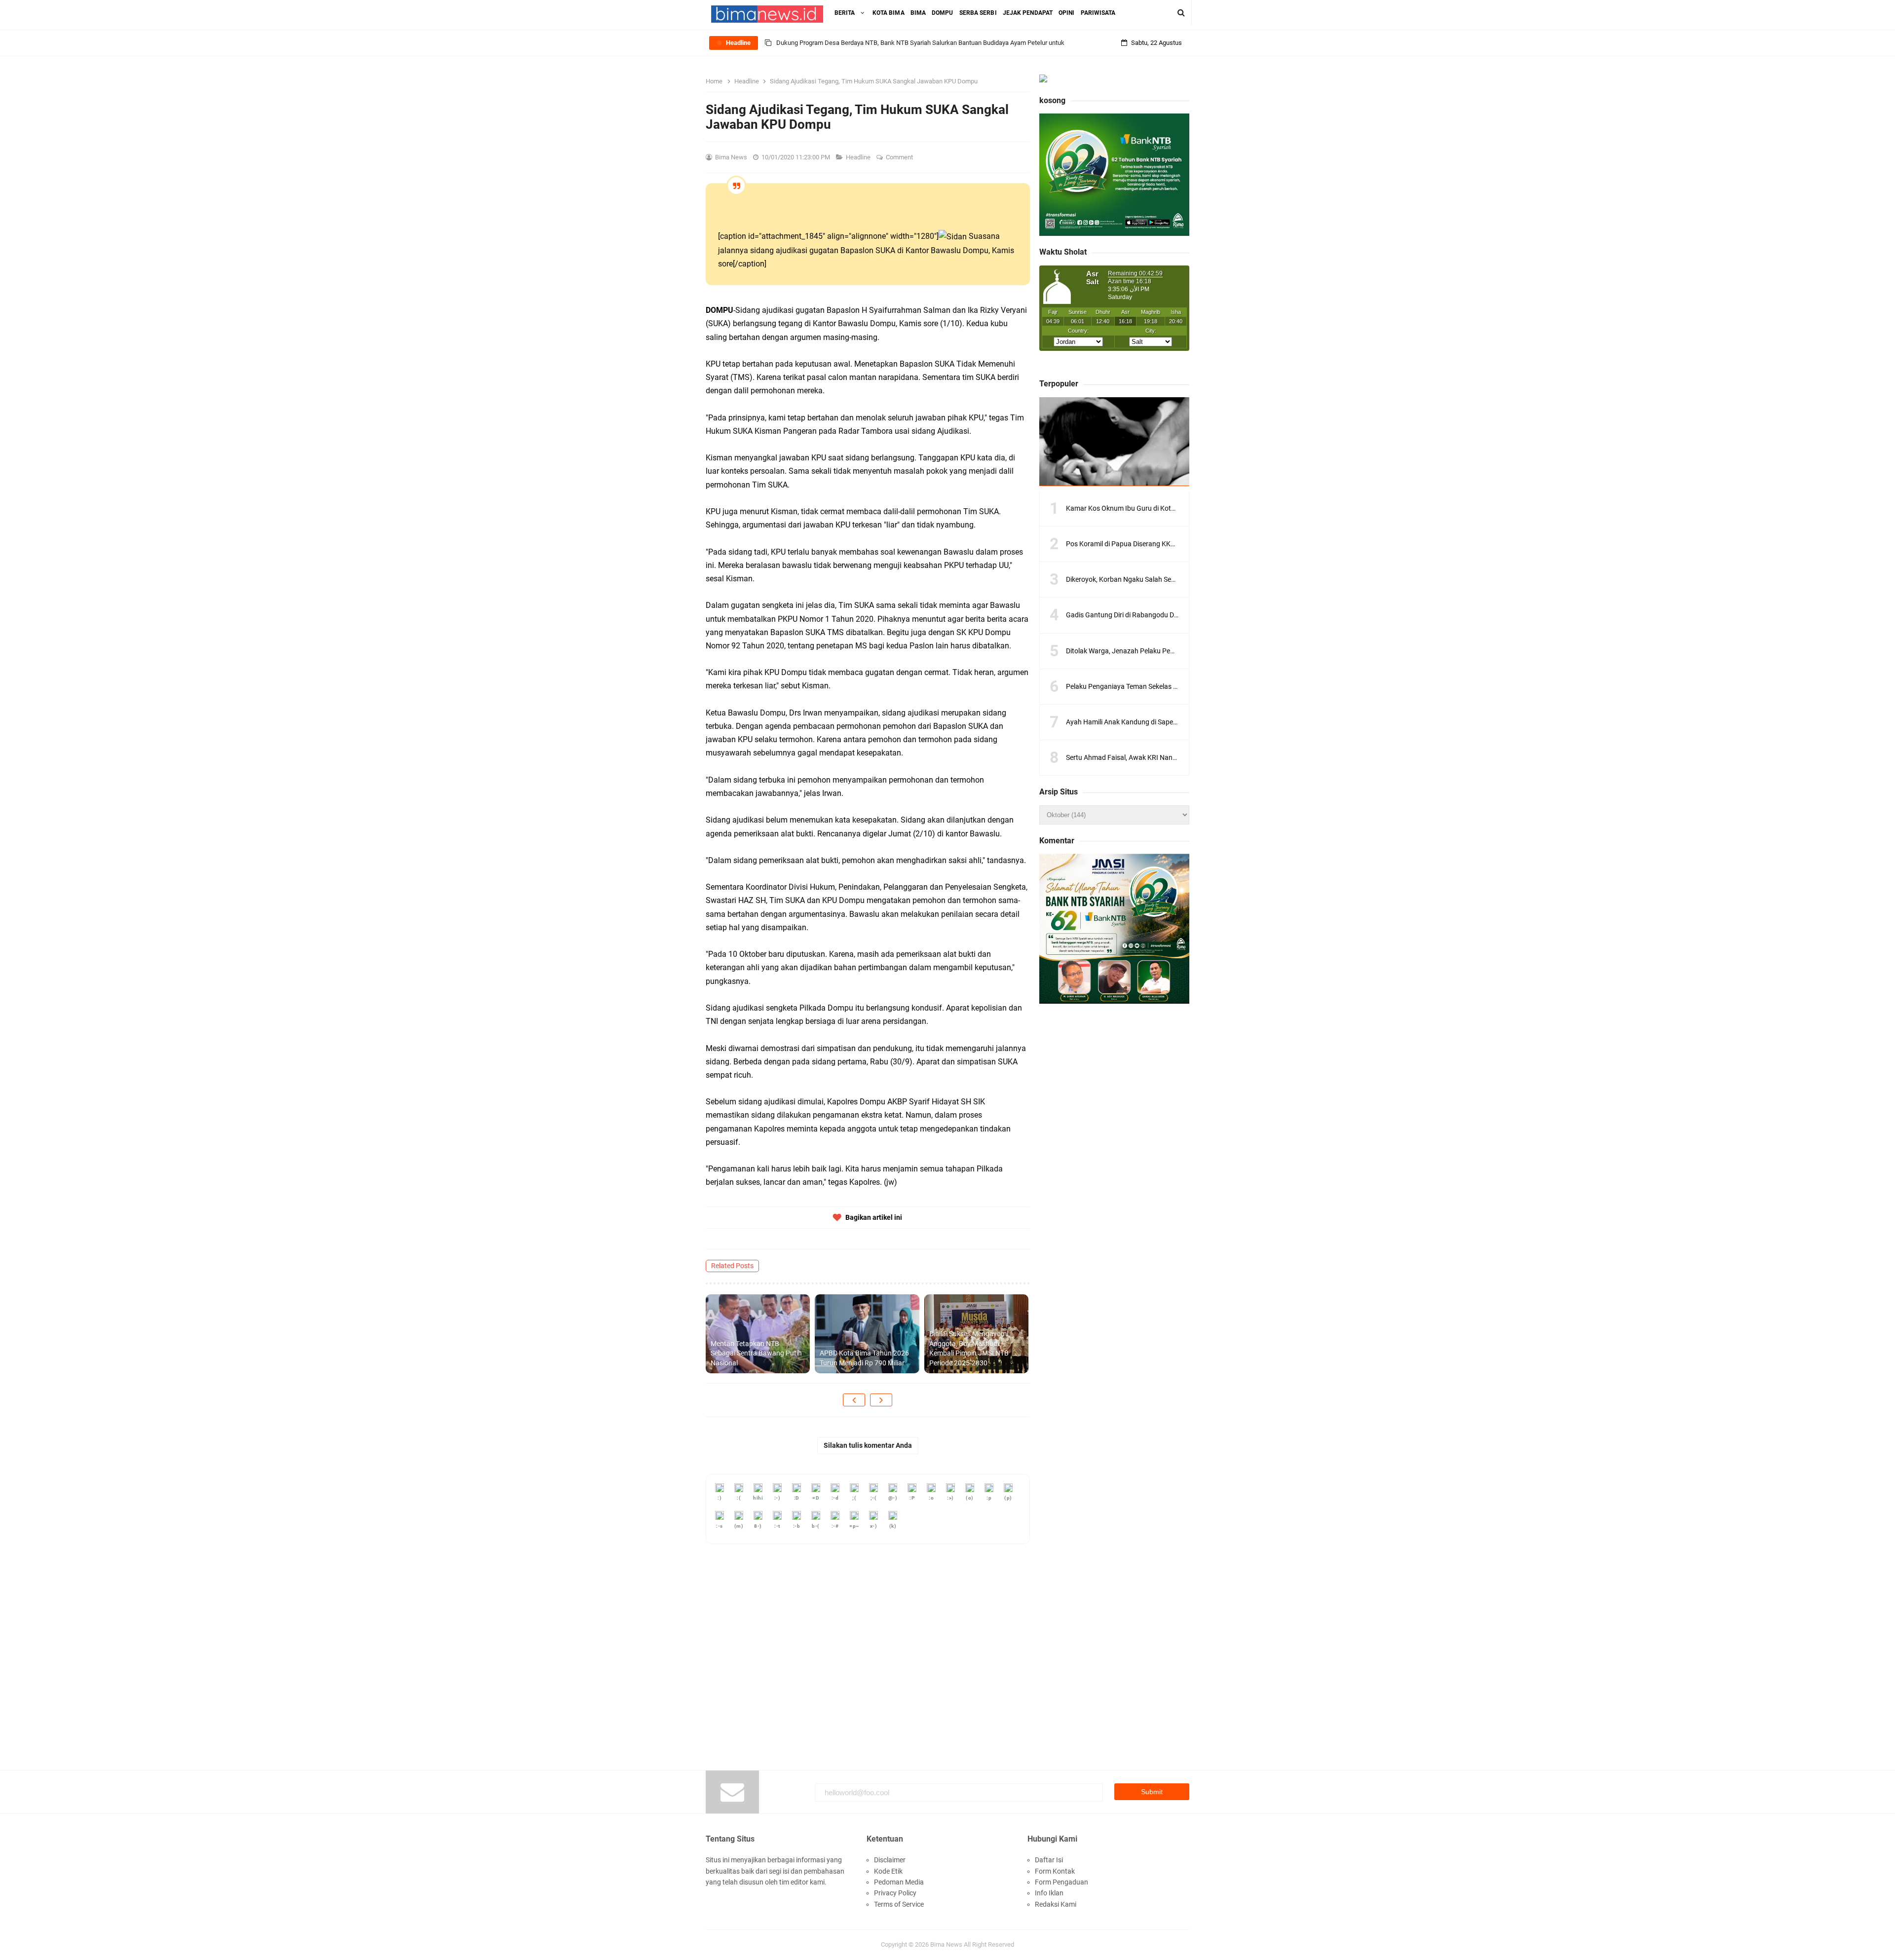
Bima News (946, 1944)
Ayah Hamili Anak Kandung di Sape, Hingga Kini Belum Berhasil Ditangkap (1178, 722)
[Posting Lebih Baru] (854, 1400)
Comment (900, 157)
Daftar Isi (1049, 1860)
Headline (859, 157)
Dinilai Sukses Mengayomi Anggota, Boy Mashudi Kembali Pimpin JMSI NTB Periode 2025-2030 (969, 1348)
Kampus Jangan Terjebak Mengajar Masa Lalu (841, 43)
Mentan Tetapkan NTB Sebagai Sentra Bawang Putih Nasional (756, 1353)
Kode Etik (888, 1871)
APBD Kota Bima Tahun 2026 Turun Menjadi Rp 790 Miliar (864, 1358)
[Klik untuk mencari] (1181, 13)
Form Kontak (1055, 1871)
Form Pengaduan (1061, 1882)
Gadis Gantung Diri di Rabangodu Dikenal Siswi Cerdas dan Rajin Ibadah (1176, 615)
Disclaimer (890, 1860)
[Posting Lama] (881, 1400)
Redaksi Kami (1056, 1904)
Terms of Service (899, 1904)
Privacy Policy (895, 1893)
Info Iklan (1049, 1893)
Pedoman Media (899, 1882)
